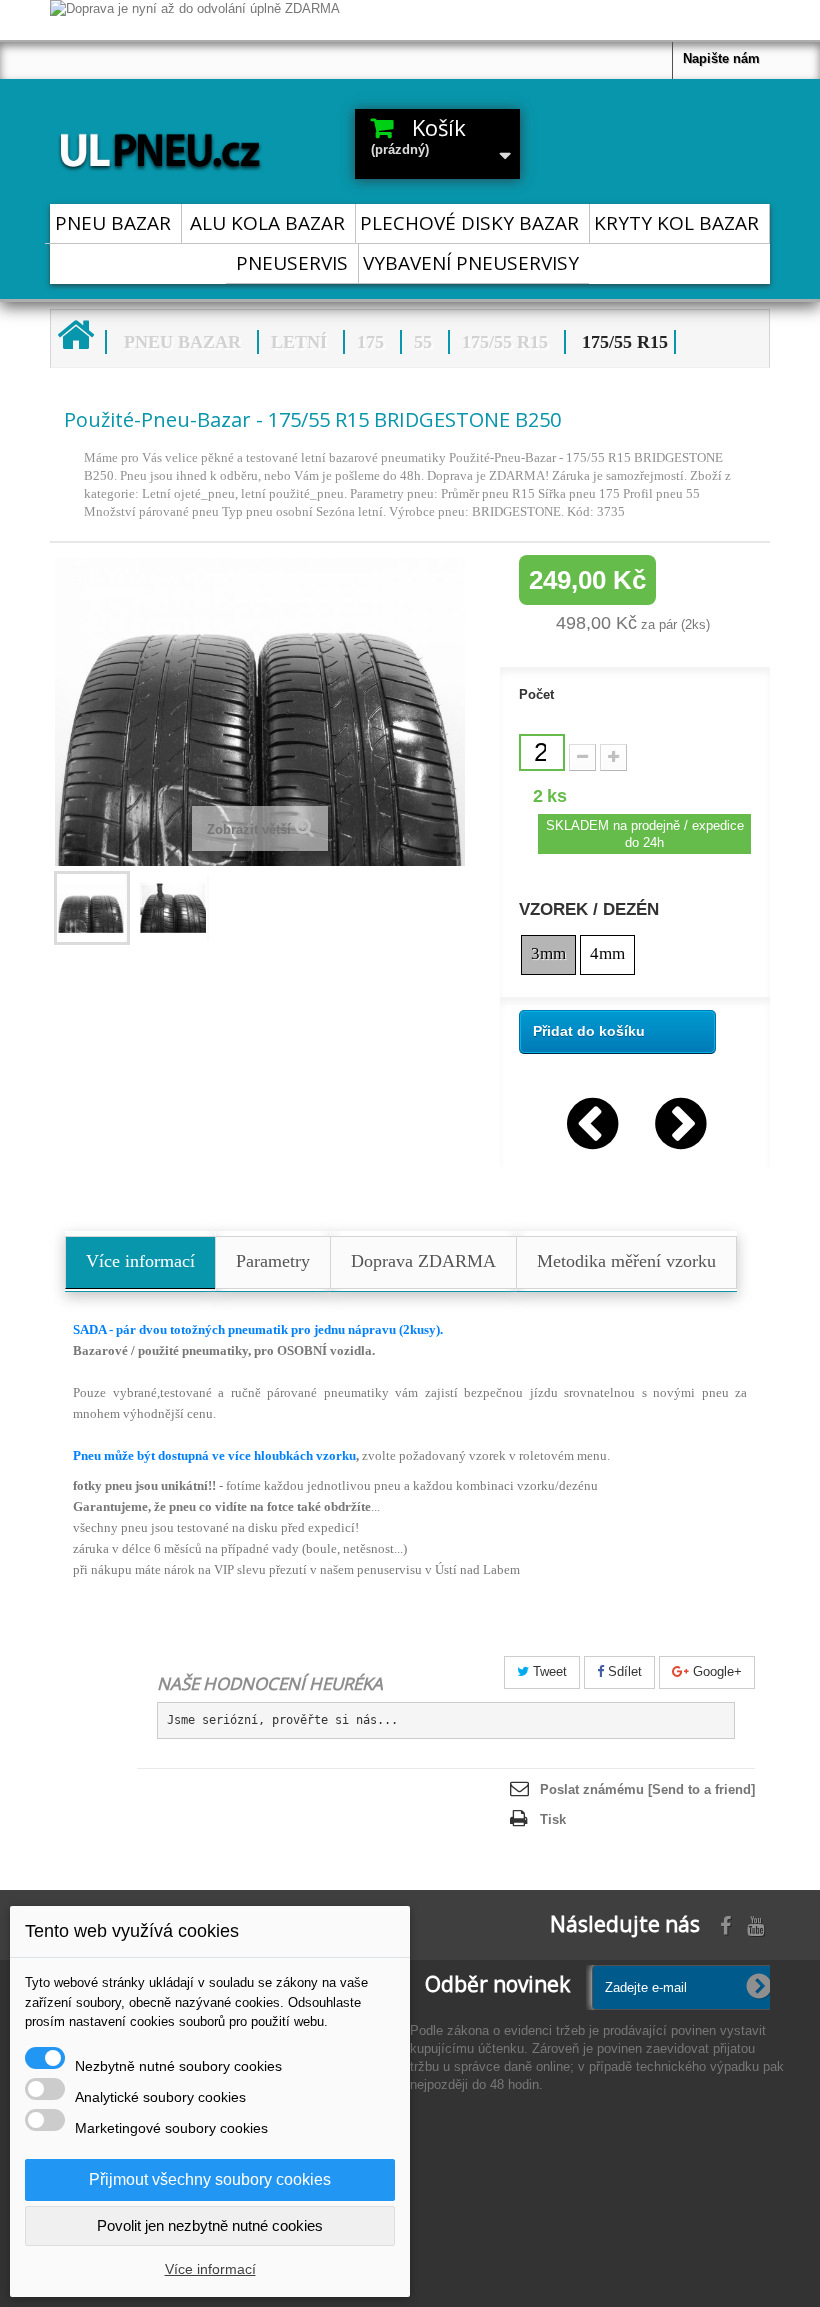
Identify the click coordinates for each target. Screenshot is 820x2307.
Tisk (553, 1819)
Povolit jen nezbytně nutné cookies (210, 2225)
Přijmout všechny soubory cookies (210, 2179)
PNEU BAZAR (113, 223)
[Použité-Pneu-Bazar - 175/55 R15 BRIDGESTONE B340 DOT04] (679, 1119)
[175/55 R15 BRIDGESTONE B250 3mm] (92, 908)
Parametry (273, 1261)
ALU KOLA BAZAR (267, 223)
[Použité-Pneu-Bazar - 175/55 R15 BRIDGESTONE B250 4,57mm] (174, 908)
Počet (536, 694)
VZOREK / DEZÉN (591, 910)
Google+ (715, 1671)
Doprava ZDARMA (423, 1261)
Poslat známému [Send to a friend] (647, 1789)
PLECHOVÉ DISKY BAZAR (469, 223)
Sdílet (623, 1671)
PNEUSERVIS (292, 263)
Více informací (140, 1261)
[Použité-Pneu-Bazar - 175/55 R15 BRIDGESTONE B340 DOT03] (591, 1119)
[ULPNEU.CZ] (160, 148)
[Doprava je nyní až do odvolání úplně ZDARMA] (410, 20)
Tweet (548, 1671)
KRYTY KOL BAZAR (676, 223)
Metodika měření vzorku (626, 1261)
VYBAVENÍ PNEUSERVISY (471, 263)
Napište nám (721, 58)
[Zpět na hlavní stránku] (75, 335)
